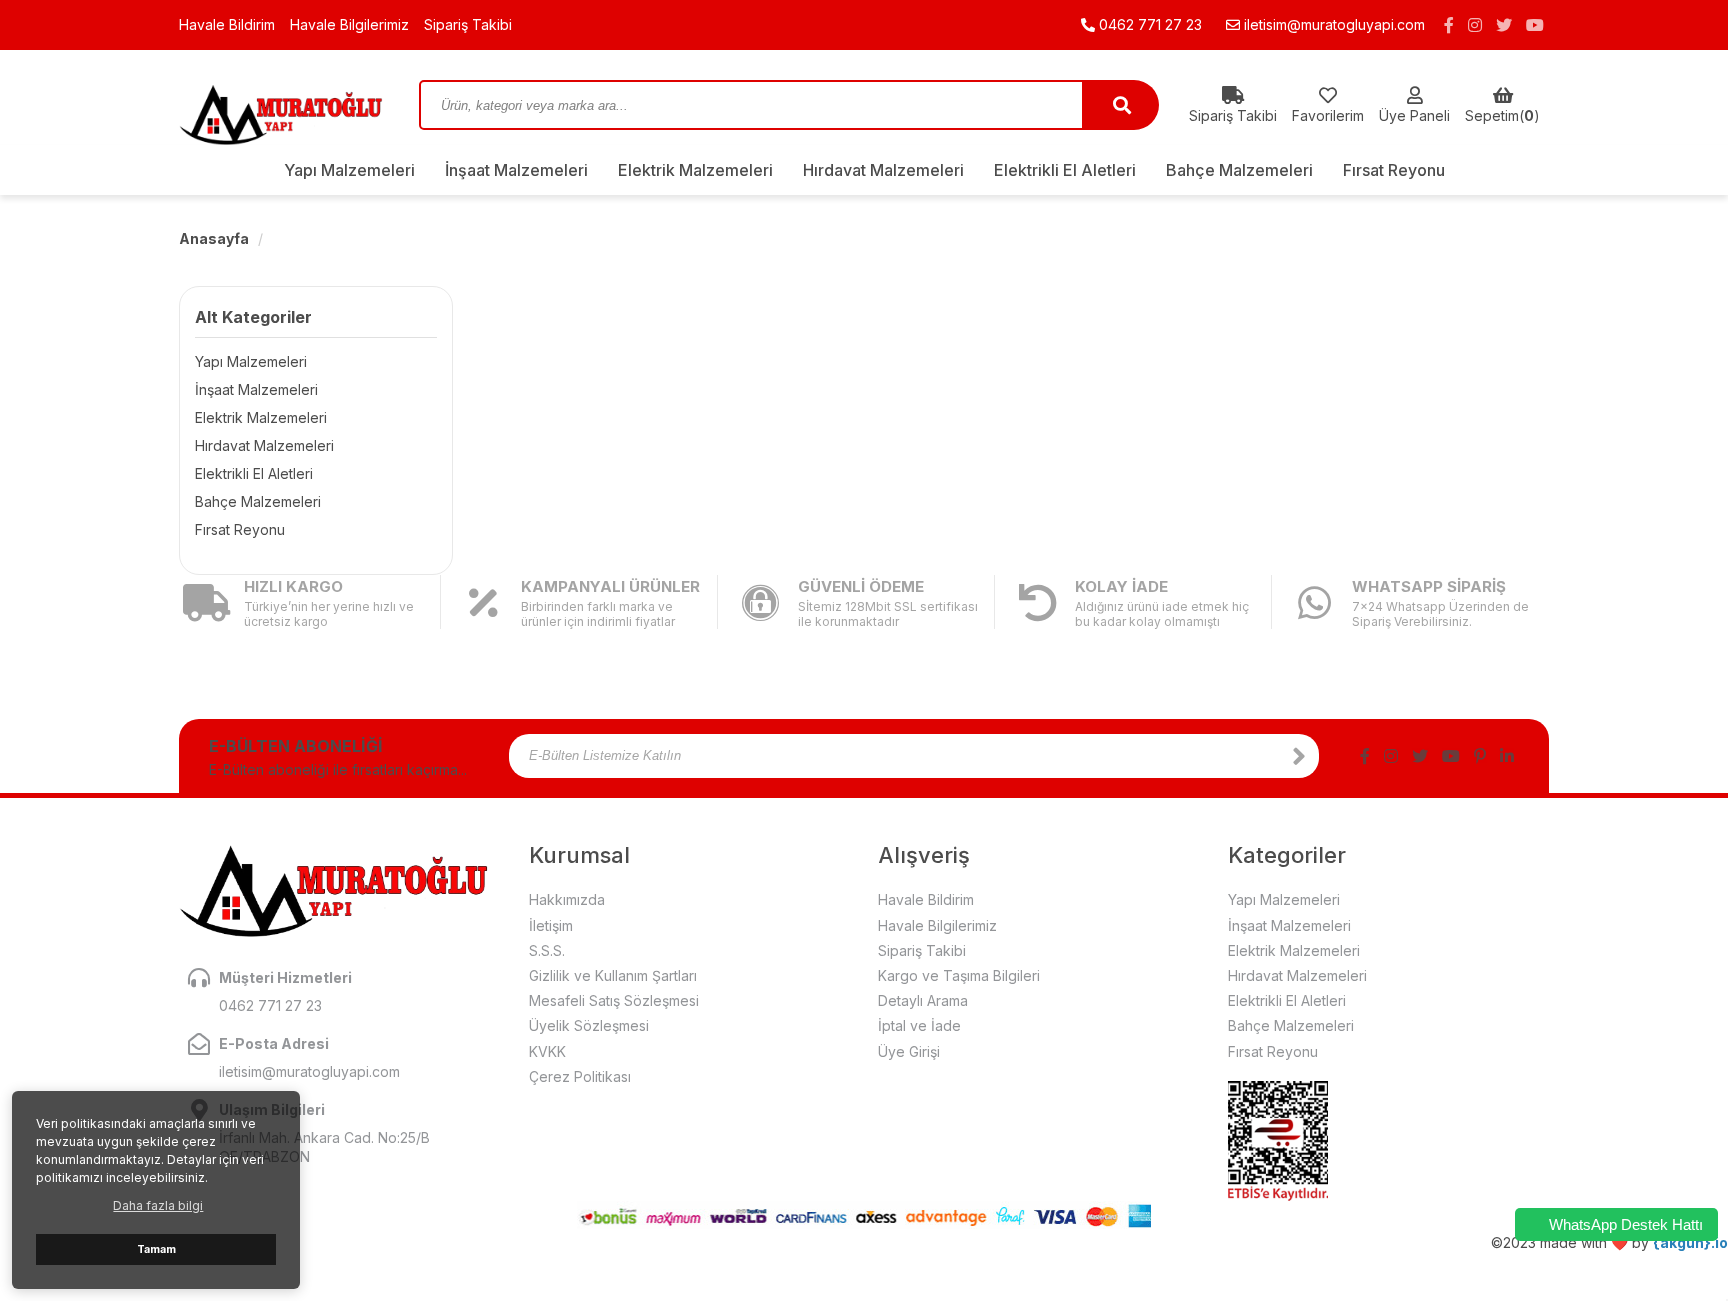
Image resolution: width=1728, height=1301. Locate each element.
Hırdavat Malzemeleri (883, 170)
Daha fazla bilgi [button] (158, 1205)
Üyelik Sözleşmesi (589, 1025)
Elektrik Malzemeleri (695, 170)
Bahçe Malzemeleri (1239, 170)
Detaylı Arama (923, 1000)
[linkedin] (1507, 756)
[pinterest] (1480, 756)
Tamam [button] (156, 1249)
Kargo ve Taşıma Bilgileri (959, 975)
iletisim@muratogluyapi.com (1334, 24)
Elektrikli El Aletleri (1065, 170)
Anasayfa (214, 238)
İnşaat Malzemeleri (516, 170)
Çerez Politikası (580, 1076)
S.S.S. (547, 950)
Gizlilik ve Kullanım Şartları (613, 975)
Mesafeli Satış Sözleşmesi (614, 1000)
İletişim (551, 925)
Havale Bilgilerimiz (349, 24)
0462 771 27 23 (1148, 24)
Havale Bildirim (227, 24)
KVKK (547, 1051)
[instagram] (1475, 25)
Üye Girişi (909, 1051)
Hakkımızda (567, 899)
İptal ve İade (919, 1025)
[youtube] (1535, 25)
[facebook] (1449, 25)
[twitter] (1504, 25)
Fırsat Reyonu (1394, 170)
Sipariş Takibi (468, 24)
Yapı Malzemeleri (349, 170)
